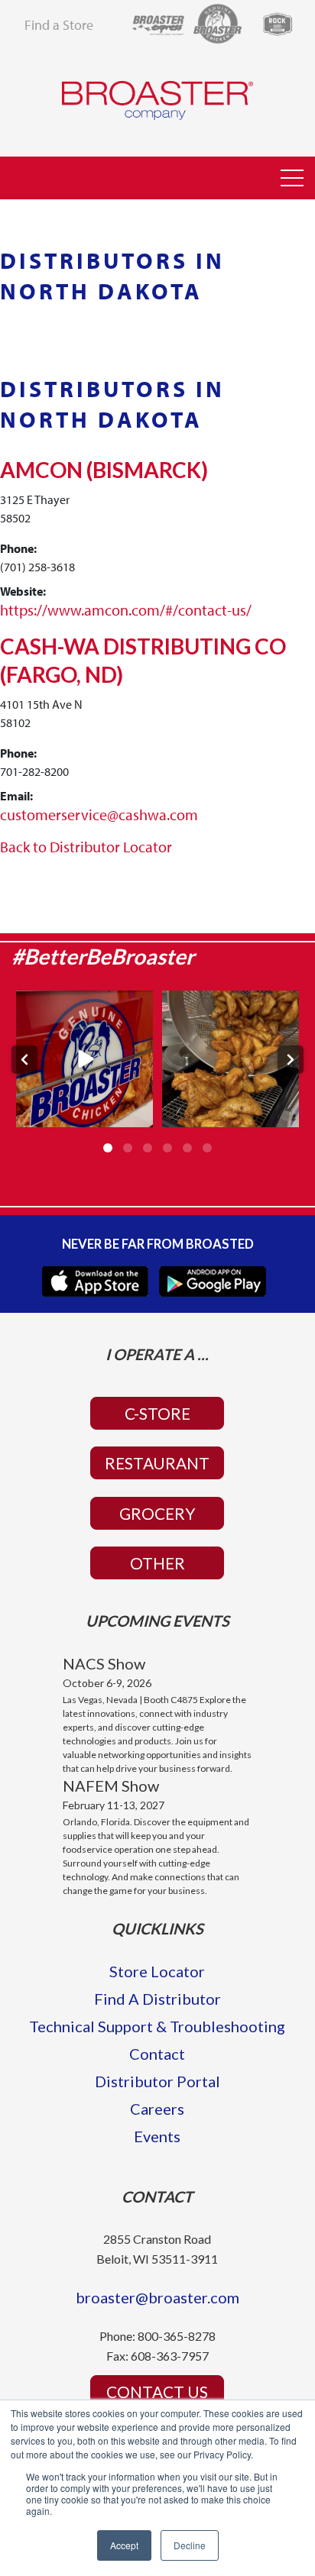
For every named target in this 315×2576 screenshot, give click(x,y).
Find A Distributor (157, 1999)
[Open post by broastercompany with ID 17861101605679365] (84, 1059)
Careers (157, 2109)
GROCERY (157, 1513)
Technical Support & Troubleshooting (157, 2026)
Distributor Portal (157, 2081)
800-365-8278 (177, 2336)
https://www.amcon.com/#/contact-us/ (126, 610)
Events (157, 2136)
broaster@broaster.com (157, 2297)
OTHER (157, 1563)
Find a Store (59, 25)
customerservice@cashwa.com (99, 814)
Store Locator (157, 1971)
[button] (292, 179)
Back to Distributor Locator (86, 847)
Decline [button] (190, 2545)
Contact (157, 2054)
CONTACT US (157, 2392)
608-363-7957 (170, 2356)
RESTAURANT (157, 1463)
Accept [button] (124, 2545)
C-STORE (157, 1413)
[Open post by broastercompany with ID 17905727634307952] (231, 1059)
